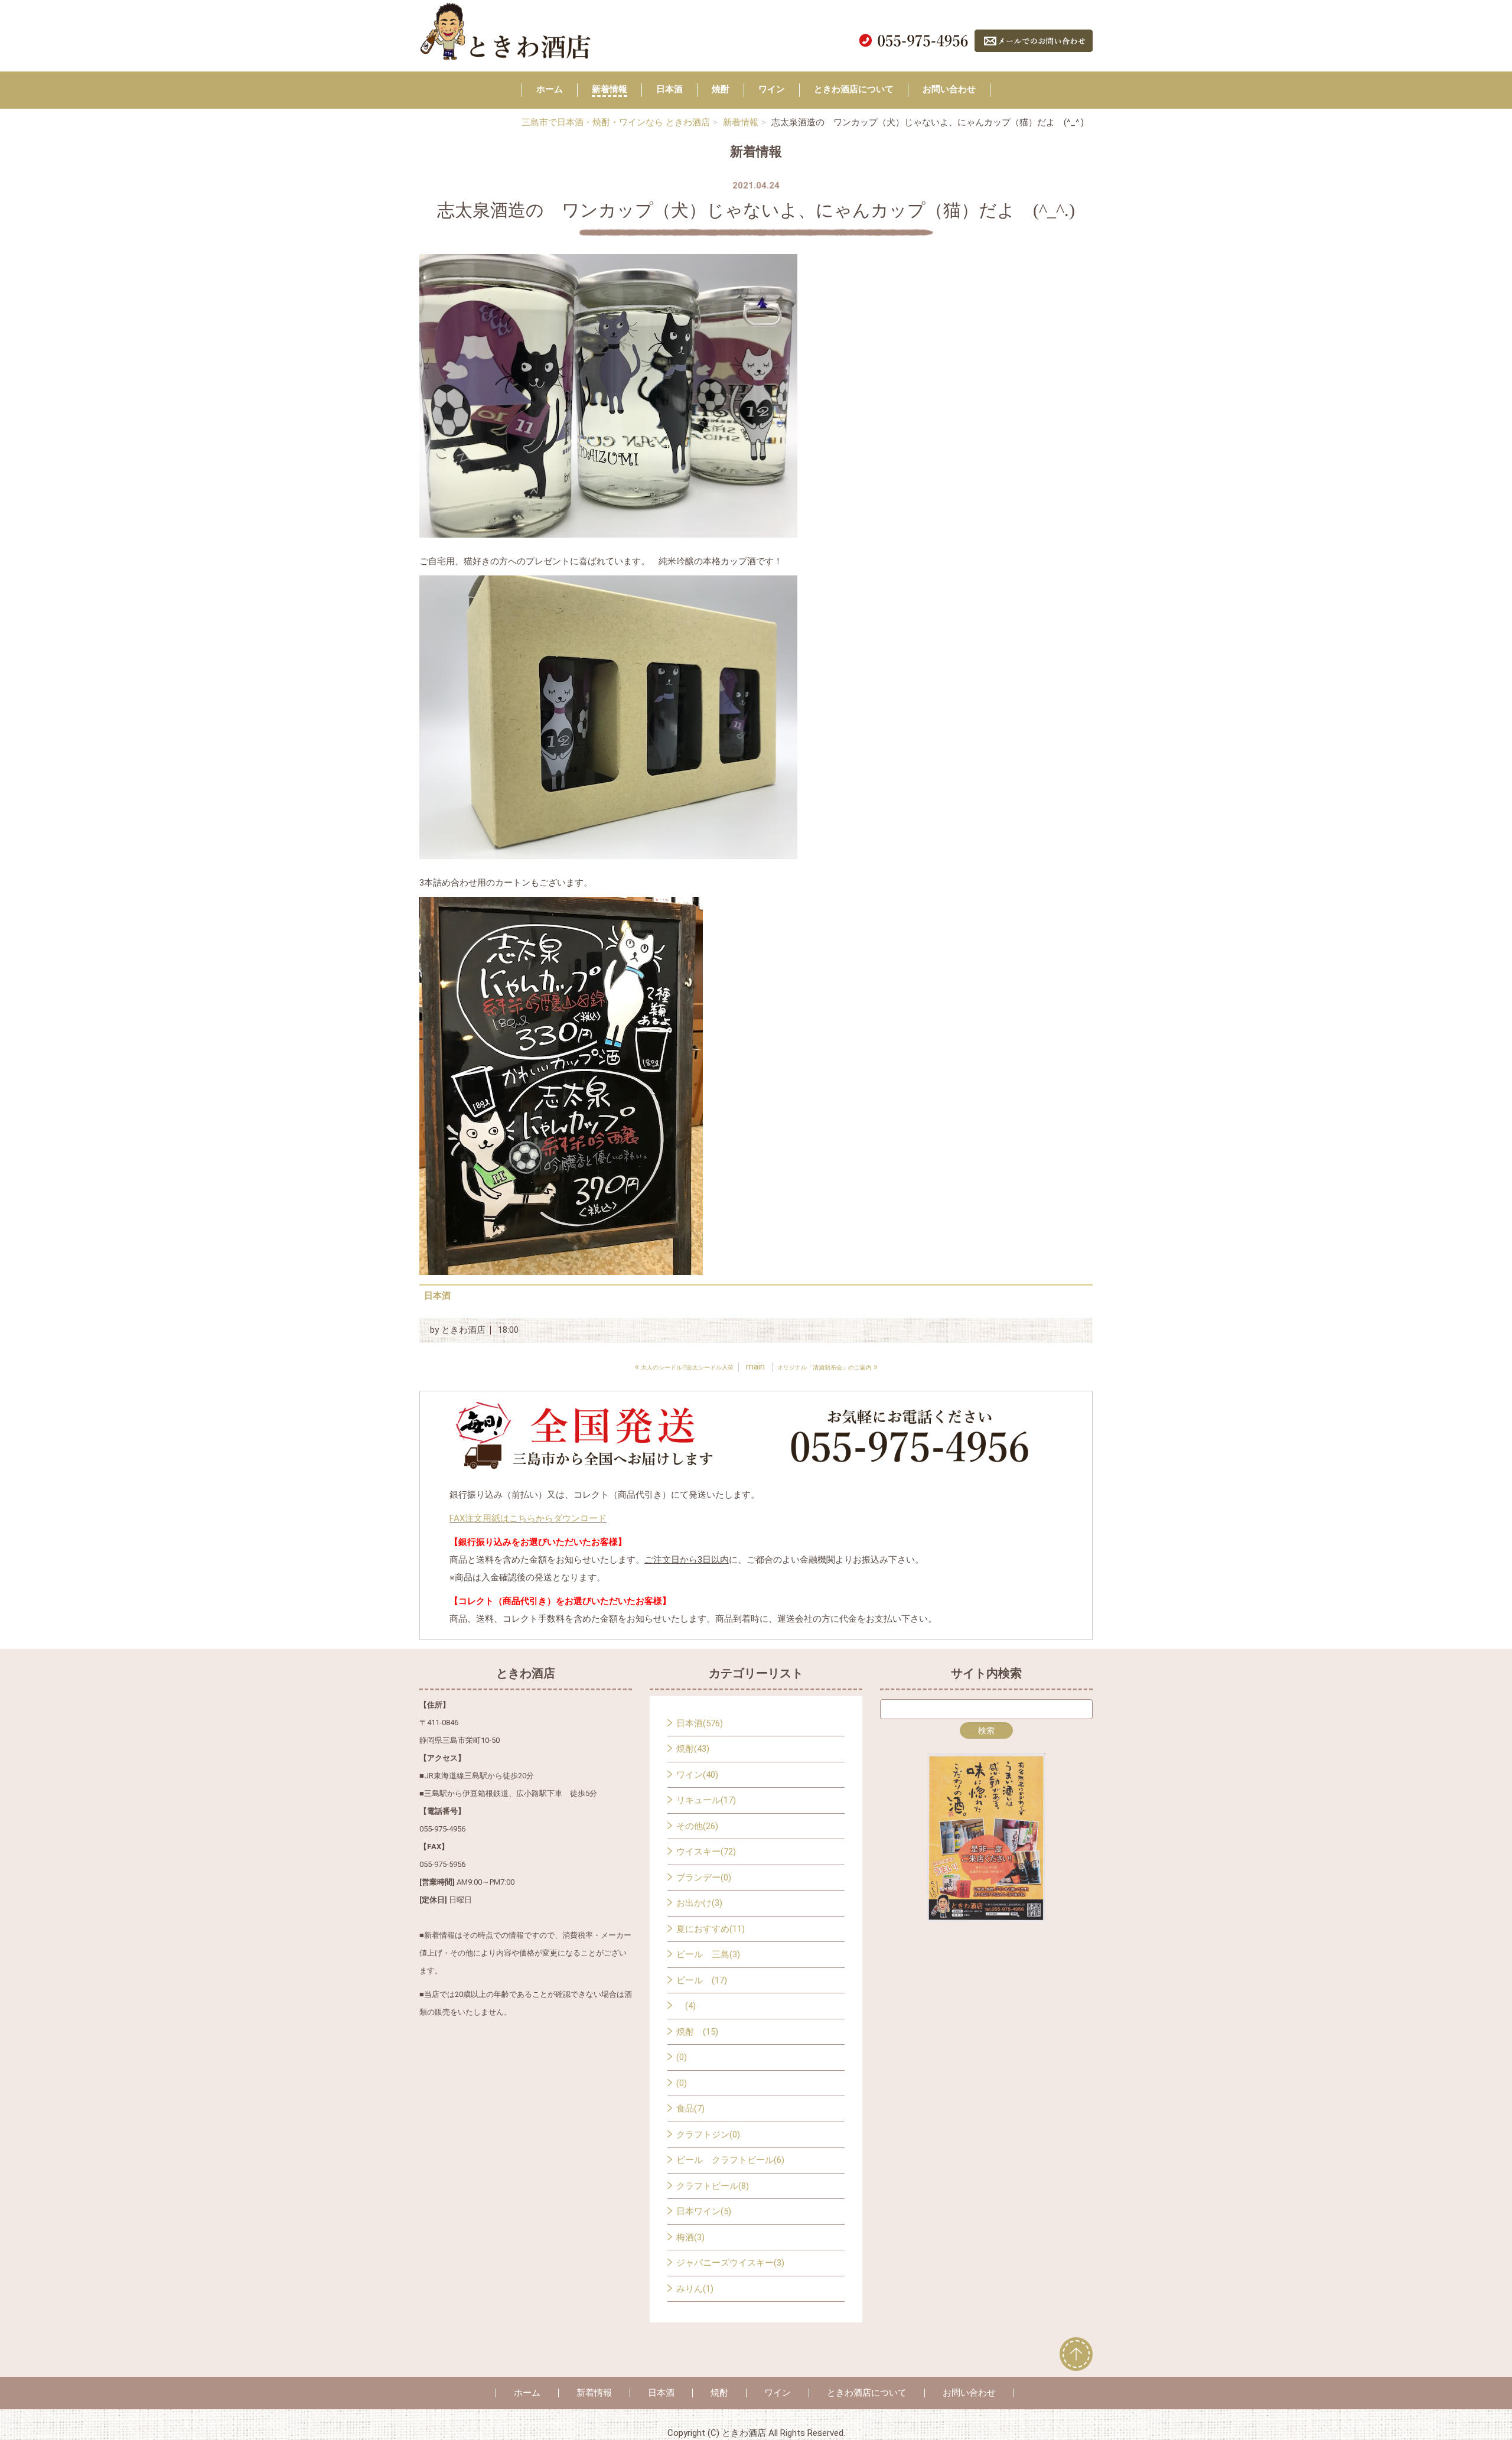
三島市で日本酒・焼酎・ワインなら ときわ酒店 (616, 122)
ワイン (772, 89)
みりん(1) (695, 2289)
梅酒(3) (690, 2237)
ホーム (550, 89)
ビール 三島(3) (708, 1954)
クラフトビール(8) (713, 2186)
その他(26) (697, 1826)
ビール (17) (702, 1980)
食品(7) (690, 2109)
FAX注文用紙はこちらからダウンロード (528, 1518)
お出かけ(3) (699, 1903)
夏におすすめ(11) (711, 1929)
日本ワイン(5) (704, 2211)
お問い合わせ (949, 89)
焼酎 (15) (697, 2032)
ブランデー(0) (704, 1878)
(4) (686, 2006)
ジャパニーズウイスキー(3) (730, 2263)
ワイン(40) (697, 1775)
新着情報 (610, 89)
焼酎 (721, 89)
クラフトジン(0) (708, 2135)
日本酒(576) (700, 1723)
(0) (682, 2057)
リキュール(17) (706, 1800)
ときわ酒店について (854, 89)
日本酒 (669, 89)
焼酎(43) (693, 1749)
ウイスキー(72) (706, 1852)
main (755, 1367)
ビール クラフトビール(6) (730, 2160)
